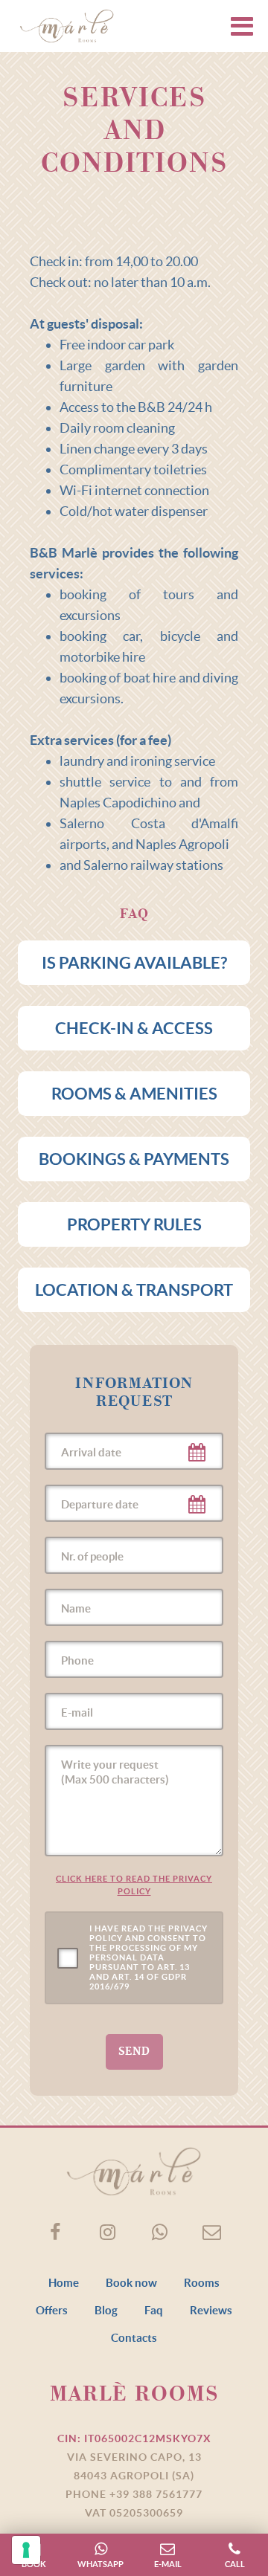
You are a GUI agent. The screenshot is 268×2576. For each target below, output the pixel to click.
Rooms (202, 2283)
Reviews (211, 2310)
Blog (106, 2310)
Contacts (134, 2338)
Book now (131, 2283)
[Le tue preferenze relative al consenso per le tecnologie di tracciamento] (26, 2550)
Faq (154, 2310)
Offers (52, 2310)
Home (64, 2283)
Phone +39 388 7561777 (134, 2494)
